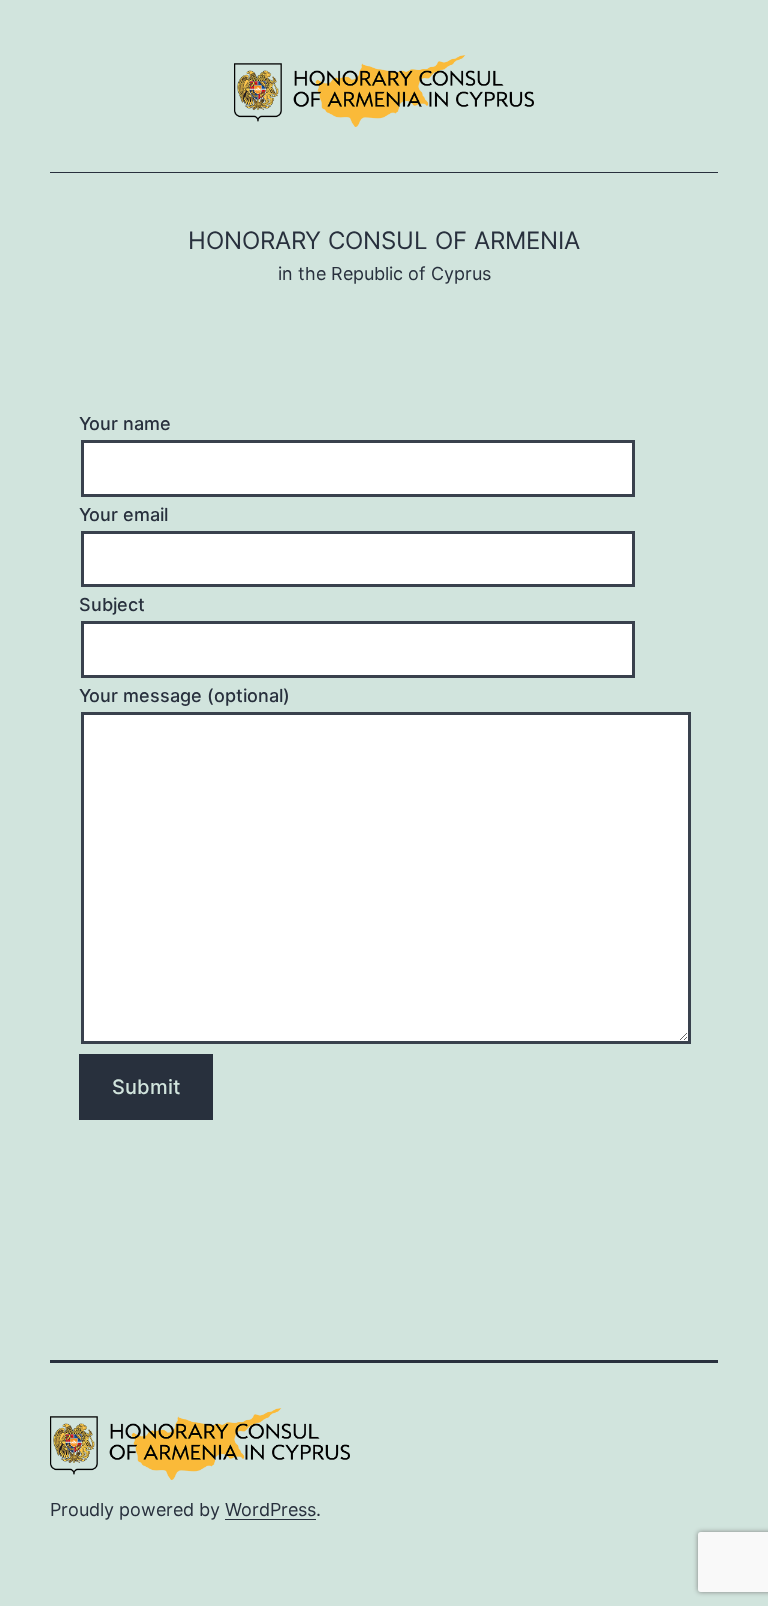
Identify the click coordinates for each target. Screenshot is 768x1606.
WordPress (270, 1509)
